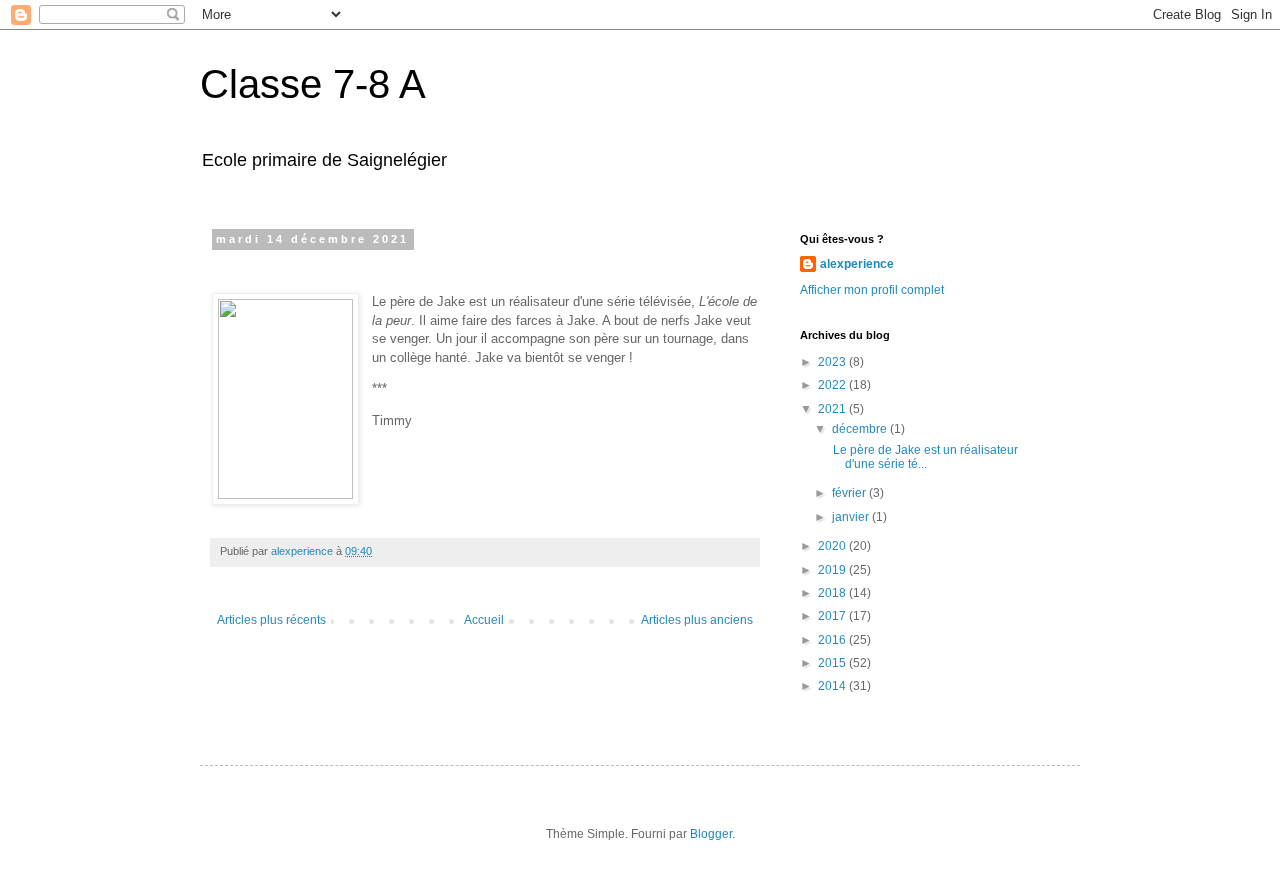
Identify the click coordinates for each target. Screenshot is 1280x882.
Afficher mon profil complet (872, 290)
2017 (833, 616)
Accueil (484, 620)
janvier (852, 517)
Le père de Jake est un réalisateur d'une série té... (924, 457)
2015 (833, 663)
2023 (833, 362)
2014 (833, 686)
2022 (833, 385)
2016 (833, 640)
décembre (861, 429)
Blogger (711, 834)
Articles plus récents (271, 620)
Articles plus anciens (697, 620)
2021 (833, 409)
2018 (833, 593)
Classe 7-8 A (313, 84)
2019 (833, 570)
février (850, 493)
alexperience (857, 264)
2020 (833, 546)
